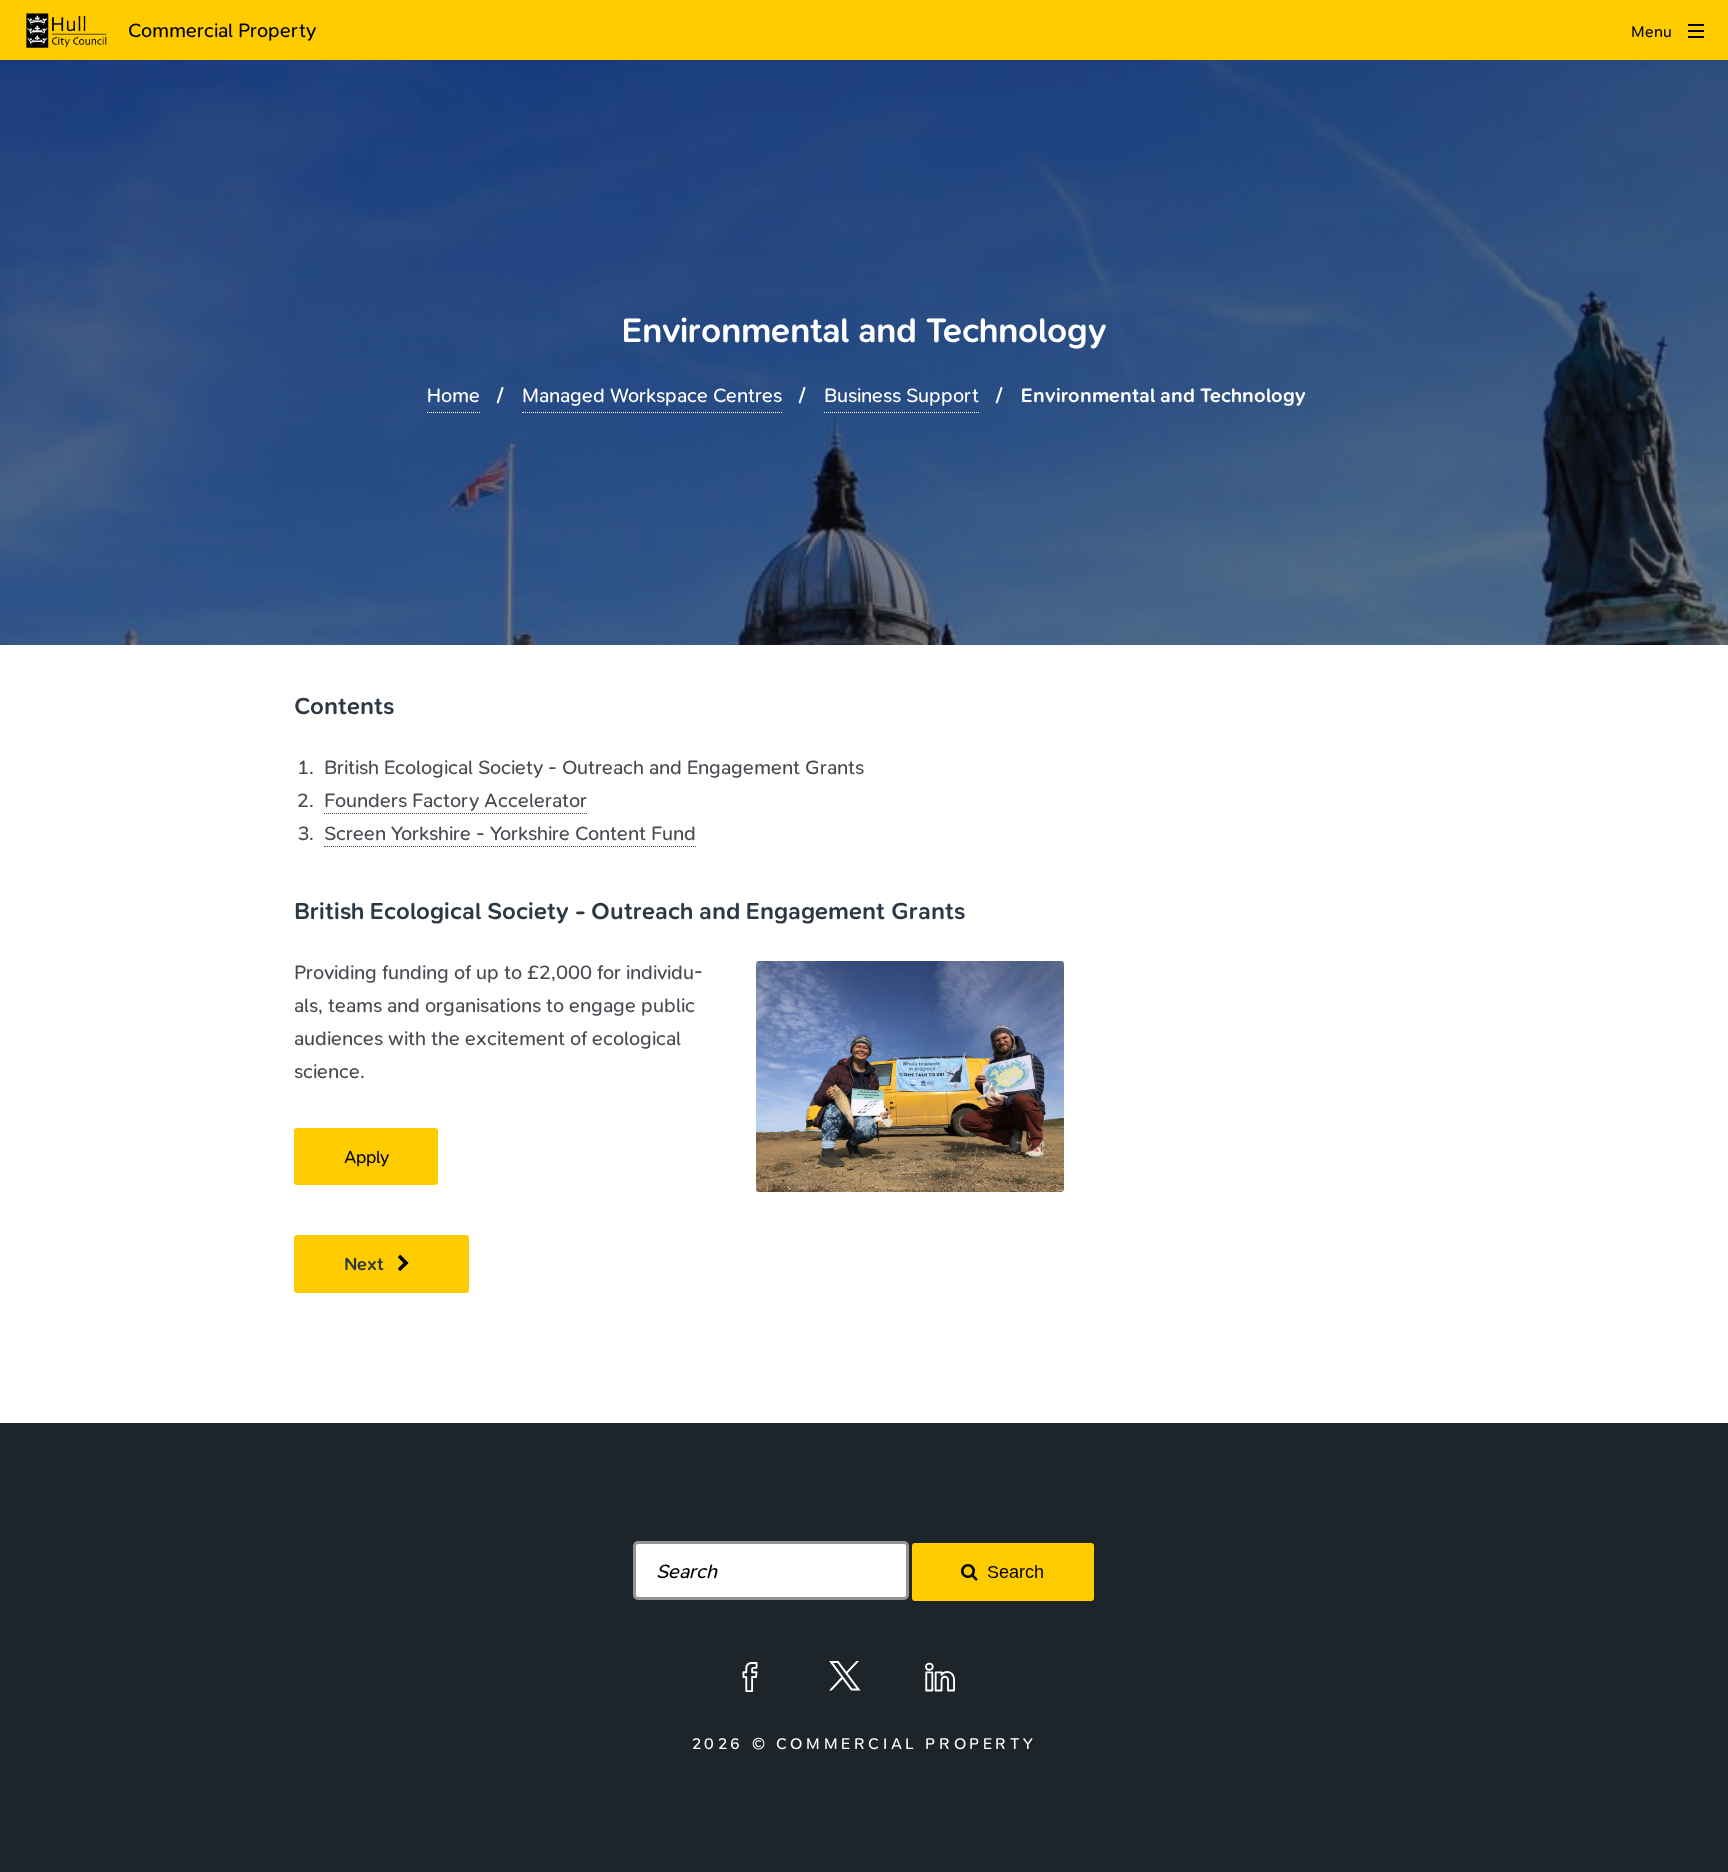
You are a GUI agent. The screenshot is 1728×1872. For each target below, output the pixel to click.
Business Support (901, 395)
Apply (366, 1157)
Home (453, 395)
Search (1015, 1572)
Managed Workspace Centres (652, 395)
